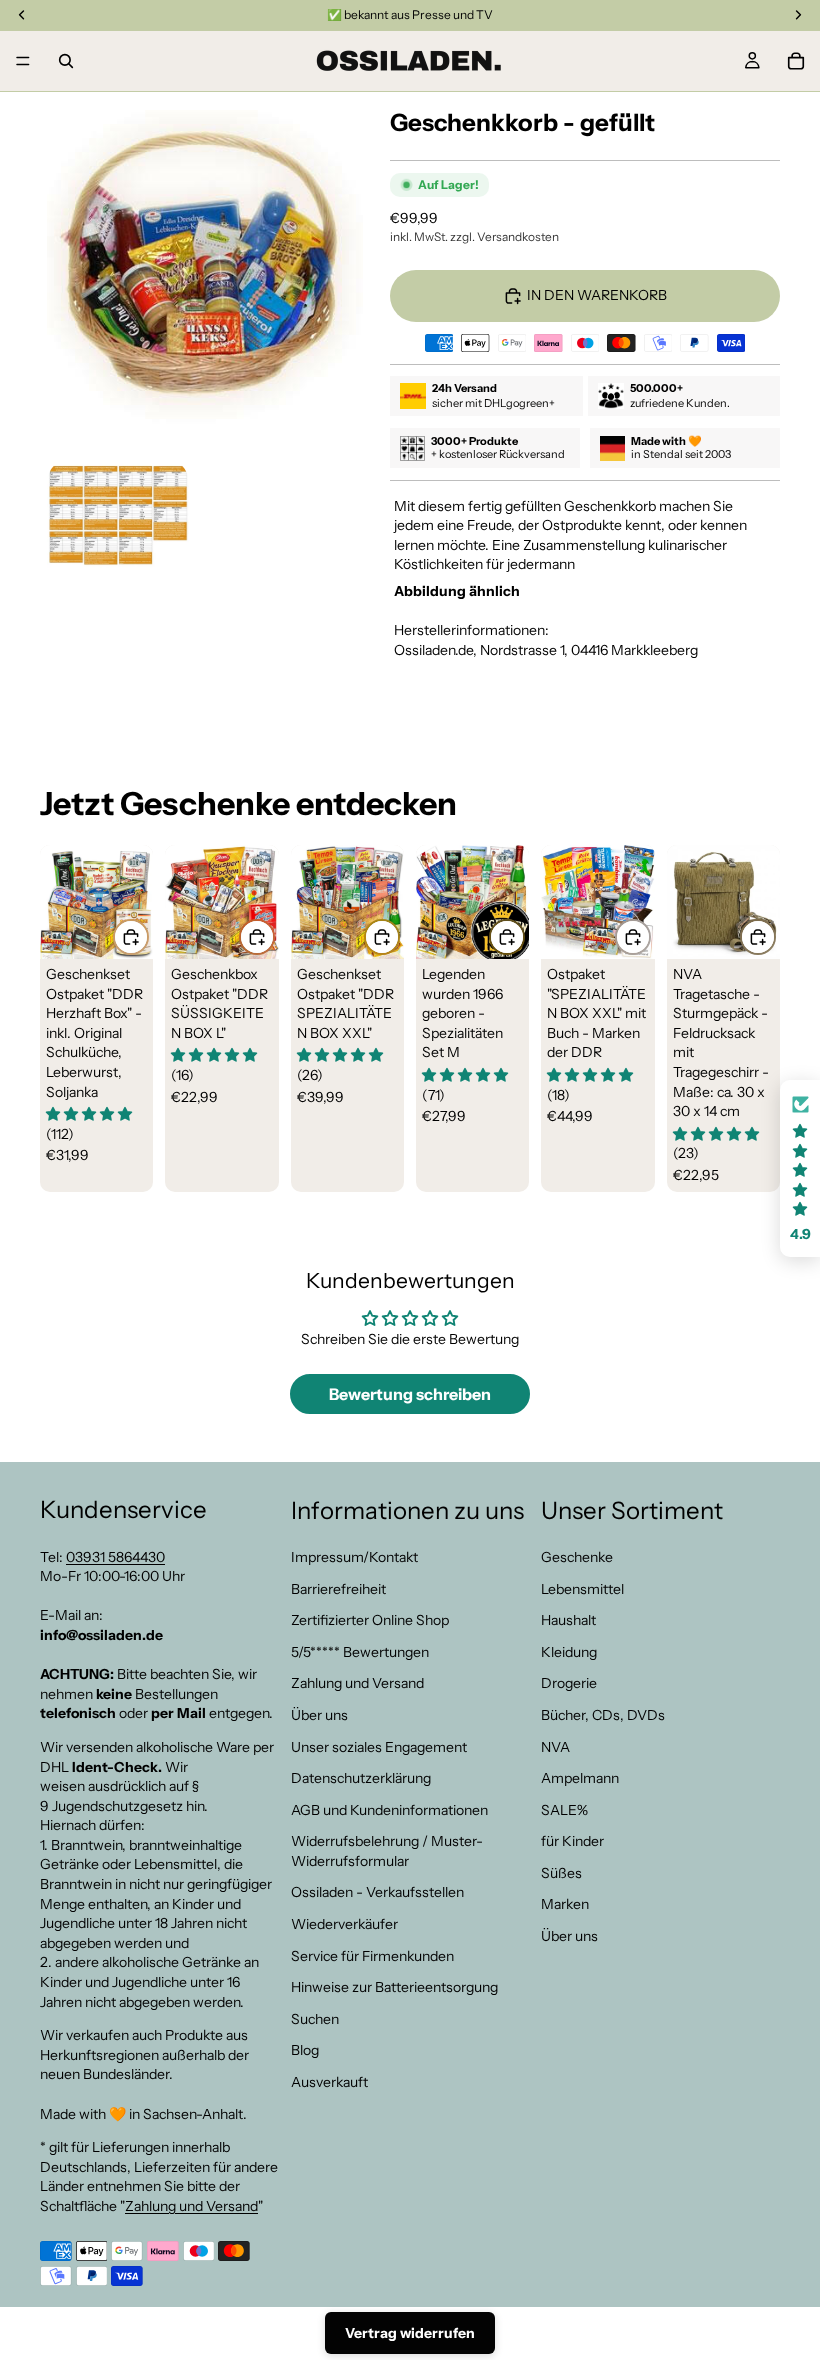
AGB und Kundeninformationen (389, 1809)
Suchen (315, 2018)
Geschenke (577, 1557)
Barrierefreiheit (338, 1588)
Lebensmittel (582, 1588)
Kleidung (569, 1651)
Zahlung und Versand (191, 2206)
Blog (305, 2050)
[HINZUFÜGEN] (131, 937)
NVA (555, 1746)
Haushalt (568, 1620)
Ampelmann (580, 1778)
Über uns (319, 1714)
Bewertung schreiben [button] (410, 1394)
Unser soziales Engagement (379, 1746)
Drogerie (569, 1683)
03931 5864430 (115, 1556)
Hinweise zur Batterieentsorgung (394, 1987)
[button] (800, 1168)
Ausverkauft (329, 2082)
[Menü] (23, 61)
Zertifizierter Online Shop (370, 1620)
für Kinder (572, 1841)
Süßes (561, 1872)
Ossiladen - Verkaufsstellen (377, 1892)
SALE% (564, 1809)
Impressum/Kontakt (354, 1557)
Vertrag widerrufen (410, 2333)
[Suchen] (66, 61)
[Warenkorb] (796, 61)
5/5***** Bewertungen (360, 1651)
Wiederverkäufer (344, 1924)
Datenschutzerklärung (361, 1778)
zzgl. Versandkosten (504, 236)
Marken (565, 1904)
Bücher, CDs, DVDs (603, 1714)
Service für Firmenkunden (372, 1955)
